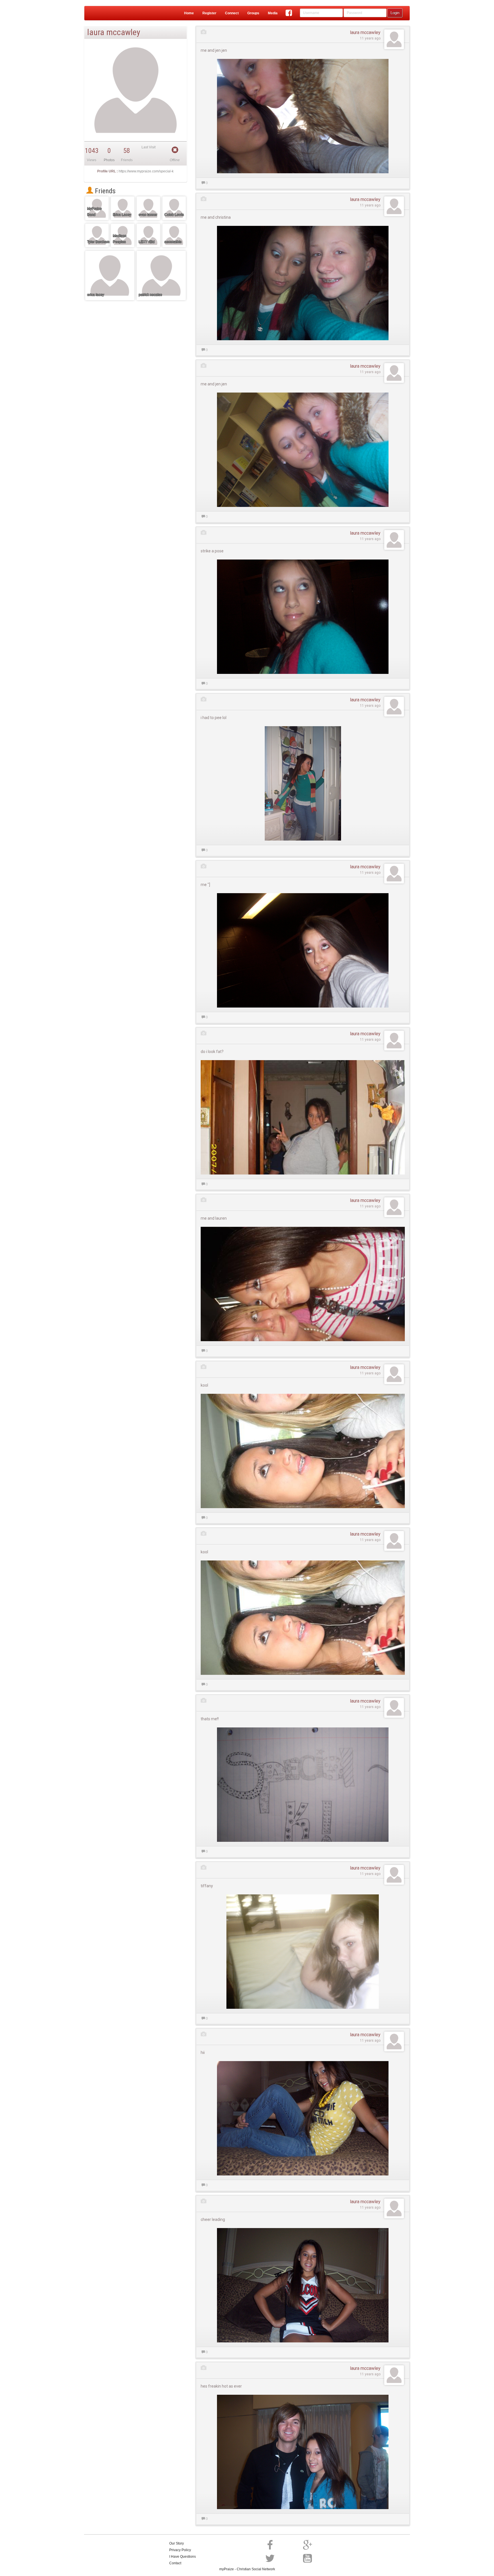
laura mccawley (365, 32)
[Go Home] (107, 13)
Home (189, 13)
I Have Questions (183, 2557)
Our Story (177, 2543)
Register (209, 13)
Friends (104, 191)
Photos (109, 160)
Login (395, 13)
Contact (175, 2563)
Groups (253, 13)
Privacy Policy (180, 2550)
